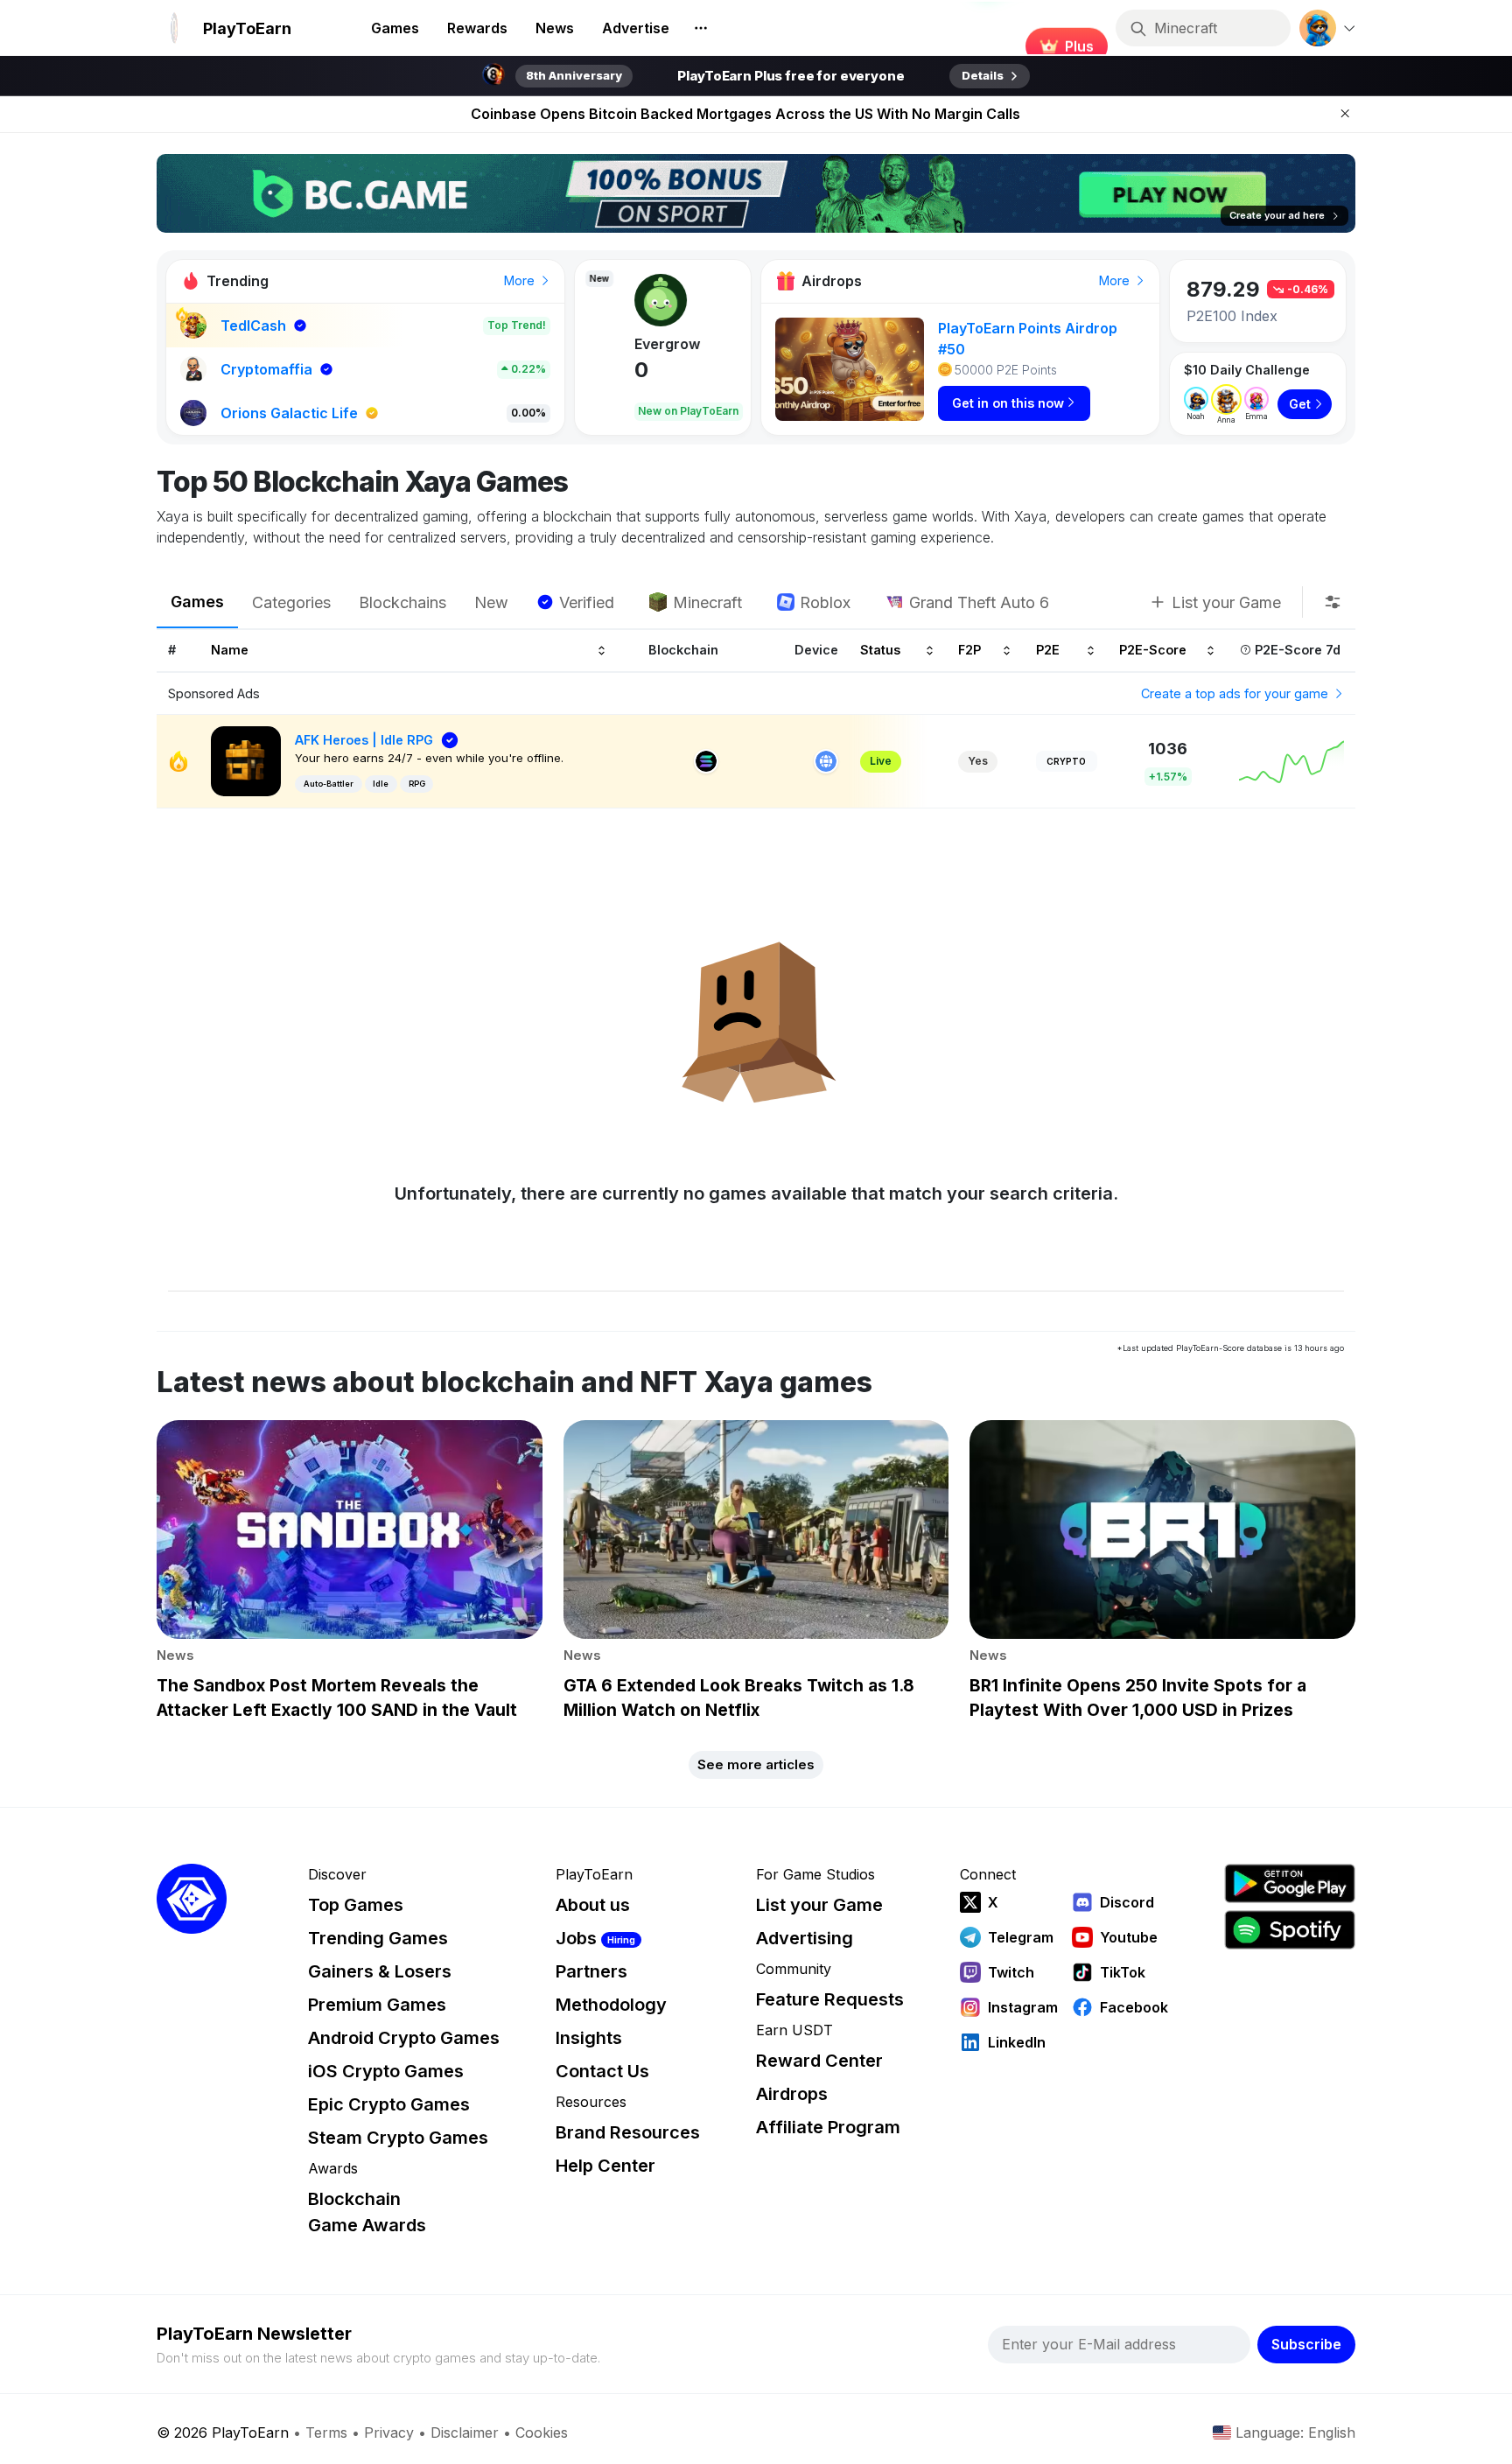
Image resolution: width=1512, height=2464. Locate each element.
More (521, 280)
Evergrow (622, 344)
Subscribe (1306, 2344)
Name (230, 651)
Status (880, 651)
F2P (969, 651)
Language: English (1295, 2432)
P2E (1048, 651)
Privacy (389, 2432)
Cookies (542, 2432)
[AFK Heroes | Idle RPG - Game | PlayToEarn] (246, 760)
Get (1300, 404)
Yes (978, 761)
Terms (326, 2432)
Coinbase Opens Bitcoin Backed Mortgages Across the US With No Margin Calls (745, 114)
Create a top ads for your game (1236, 693)
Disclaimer (465, 2432)
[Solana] (706, 761)
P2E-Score (1153, 651)
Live (881, 761)
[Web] (826, 761)
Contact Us (602, 2071)
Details (983, 75)
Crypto (1066, 761)
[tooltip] (1333, 602)
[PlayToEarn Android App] (1290, 1883)
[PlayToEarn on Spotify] (1290, 1930)
